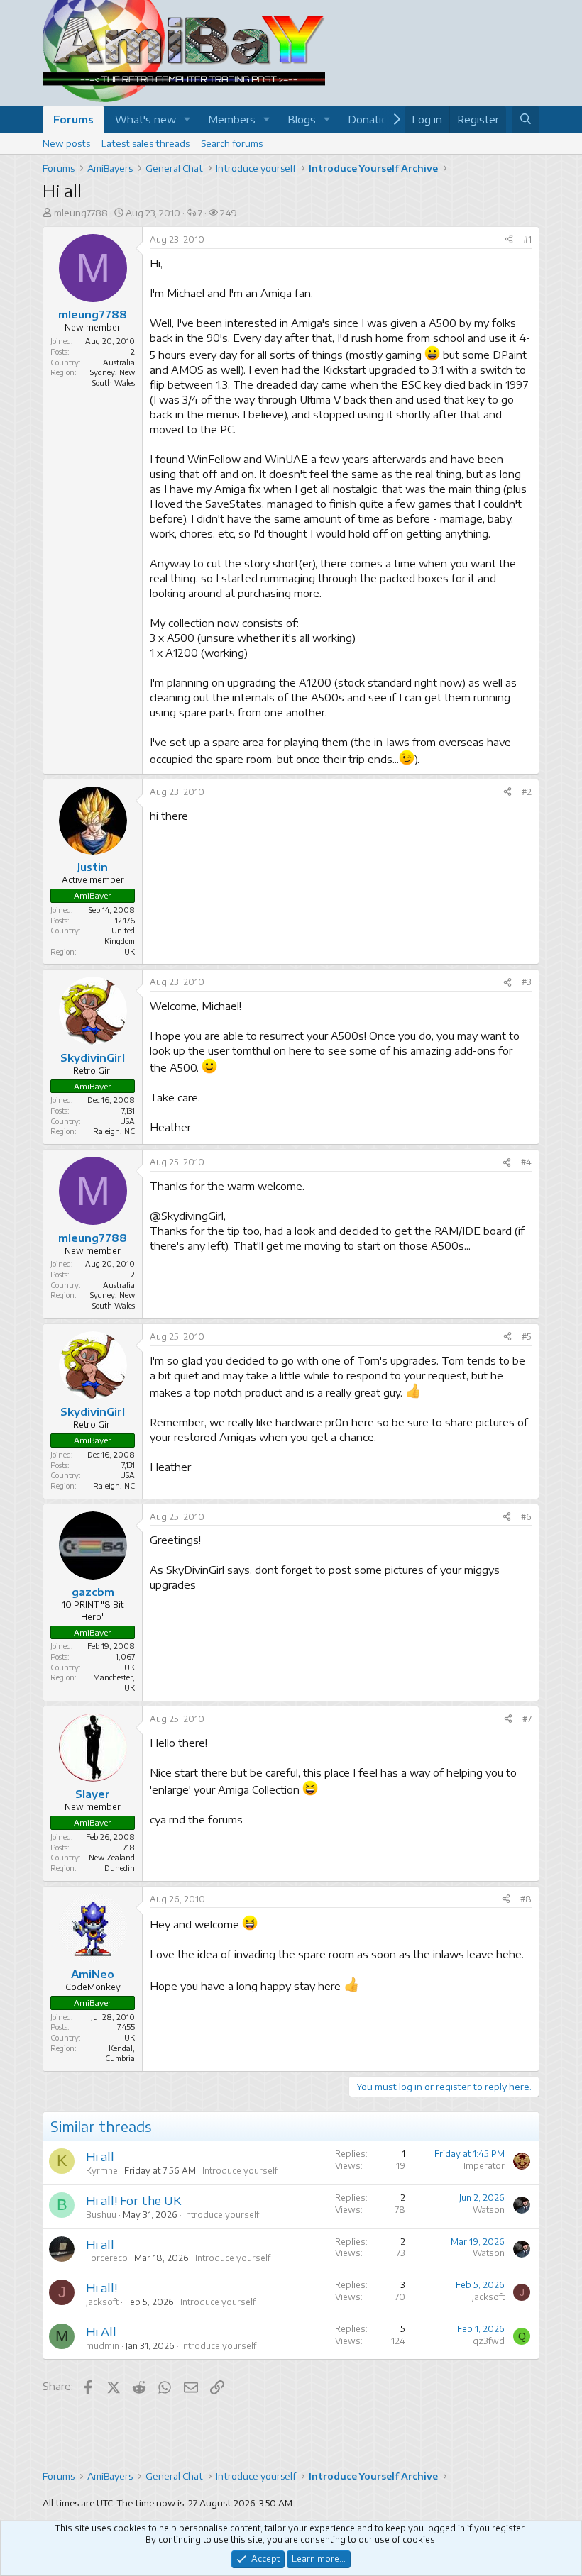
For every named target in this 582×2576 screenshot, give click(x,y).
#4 (526, 1162)
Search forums (232, 143)
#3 (527, 982)
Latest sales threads (145, 143)
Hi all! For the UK (133, 2200)
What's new (145, 119)
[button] (187, 120)
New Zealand (112, 1857)
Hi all (100, 2156)
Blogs (302, 119)
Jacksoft (102, 2302)
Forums (73, 119)
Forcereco (107, 2258)
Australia (119, 362)
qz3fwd (489, 2341)
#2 (527, 792)
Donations (374, 119)
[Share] (509, 240)
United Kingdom (120, 936)
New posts (66, 143)
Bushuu (101, 2215)
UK (130, 1667)
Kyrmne (102, 2171)
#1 (527, 239)
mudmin (103, 2346)
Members (232, 119)
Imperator (484, 2166)
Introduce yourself (240, 2171)
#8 (526, 1899)
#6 (526, 1517)
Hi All (101, 2331)
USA (127, 1121)
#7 (527, 1719)
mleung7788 (81, 213)
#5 (527, 1337)
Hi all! (101, 2287)
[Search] (526, 120)
